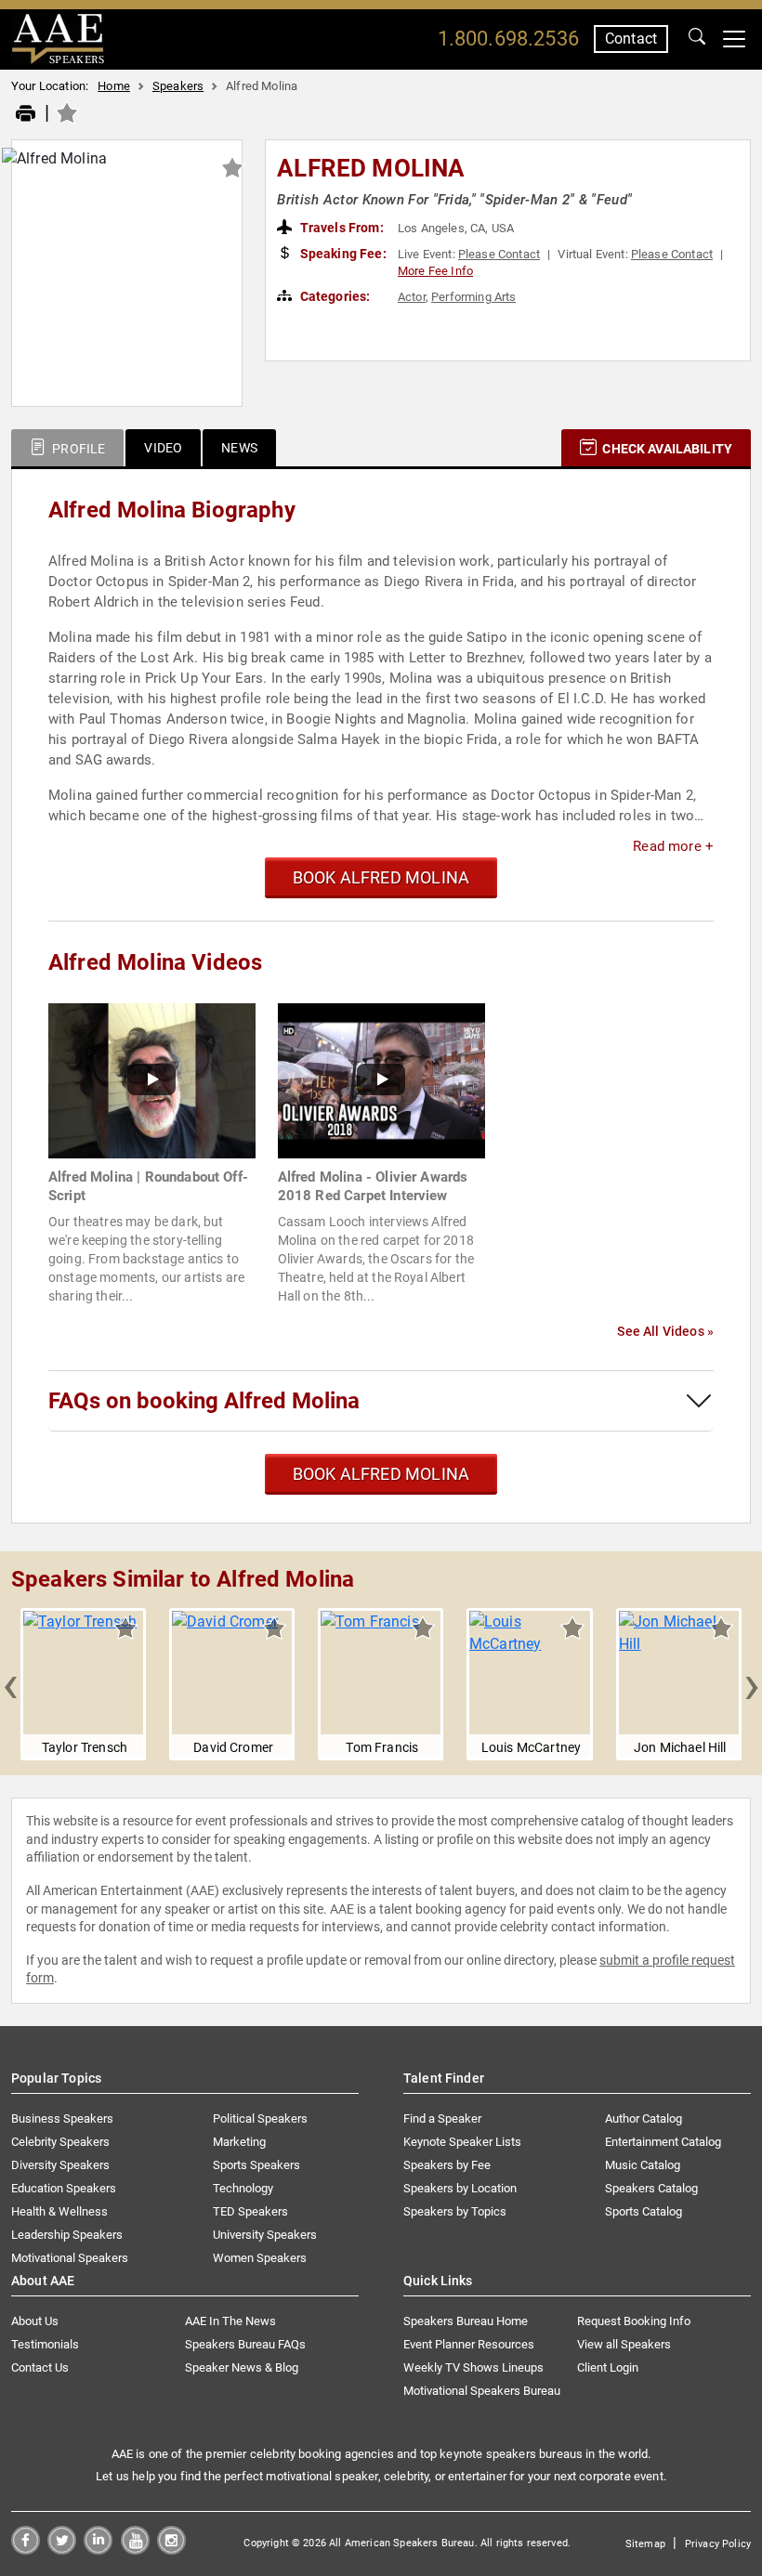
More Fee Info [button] (435, 271)
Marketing (239, 2142)
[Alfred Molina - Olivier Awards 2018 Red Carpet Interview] (381, 1080)
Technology (243, 2188)
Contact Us (40, 2367)
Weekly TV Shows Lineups (473, 2367)
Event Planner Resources (469, 2344)
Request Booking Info (634, 2321)
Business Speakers (62, 2118)
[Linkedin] (98, 2550)
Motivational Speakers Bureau (482, 2391)
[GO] (697, 39)
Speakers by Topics (455, 2211)
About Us (35, 2321)
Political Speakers (260, 2118)
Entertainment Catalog (663, 2142)
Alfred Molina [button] (371, 168)
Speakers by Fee (447, 2165)
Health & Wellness (59, 2211)
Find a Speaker (442, 2118)
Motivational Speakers (70, 2258)
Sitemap (645, 2544)
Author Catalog (644, 2118)
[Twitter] (62, 2550)
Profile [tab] (77, 449)
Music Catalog (643, 2165)
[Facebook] (26, 2550)
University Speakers (265, 2235)
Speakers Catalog (651, 2188)
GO (697, 39)
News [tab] (239, 448)
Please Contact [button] (499, 254)
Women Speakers (260, 2258)
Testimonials (45, 2344)
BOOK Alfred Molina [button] (381, 877)
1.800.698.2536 (508, 39)
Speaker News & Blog (242, 2367)
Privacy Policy (718, 2544)
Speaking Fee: (342, 254)
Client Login (608, 2367)
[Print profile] (26, 114)
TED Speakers (250, 2211)
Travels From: (341, 228)
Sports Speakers (256, 2165)
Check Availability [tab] (666, 449)
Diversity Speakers (60, 2165)
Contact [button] (631, 39)
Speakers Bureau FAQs (245, 2344)
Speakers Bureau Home (466, 2321)
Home (114, 86)
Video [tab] (163, 448)
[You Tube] (135, 2550)
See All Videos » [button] (665, 1331)
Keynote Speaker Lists (462, 2142)
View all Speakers (624, 2344)
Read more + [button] (673, 846)
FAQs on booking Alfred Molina (204, 1401)
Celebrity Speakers (60, 2142)
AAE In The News (230, 2321)
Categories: (334, 296)
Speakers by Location (460, 2188)
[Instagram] (171, 2550)
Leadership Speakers (67, 2235)
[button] (10, 1684)
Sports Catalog (644, 2211)
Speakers (178, 86)
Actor (412, 297)
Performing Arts (473, 297)
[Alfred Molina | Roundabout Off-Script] (152, 1080)
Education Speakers (64, 2188)
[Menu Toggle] (734, 39)
